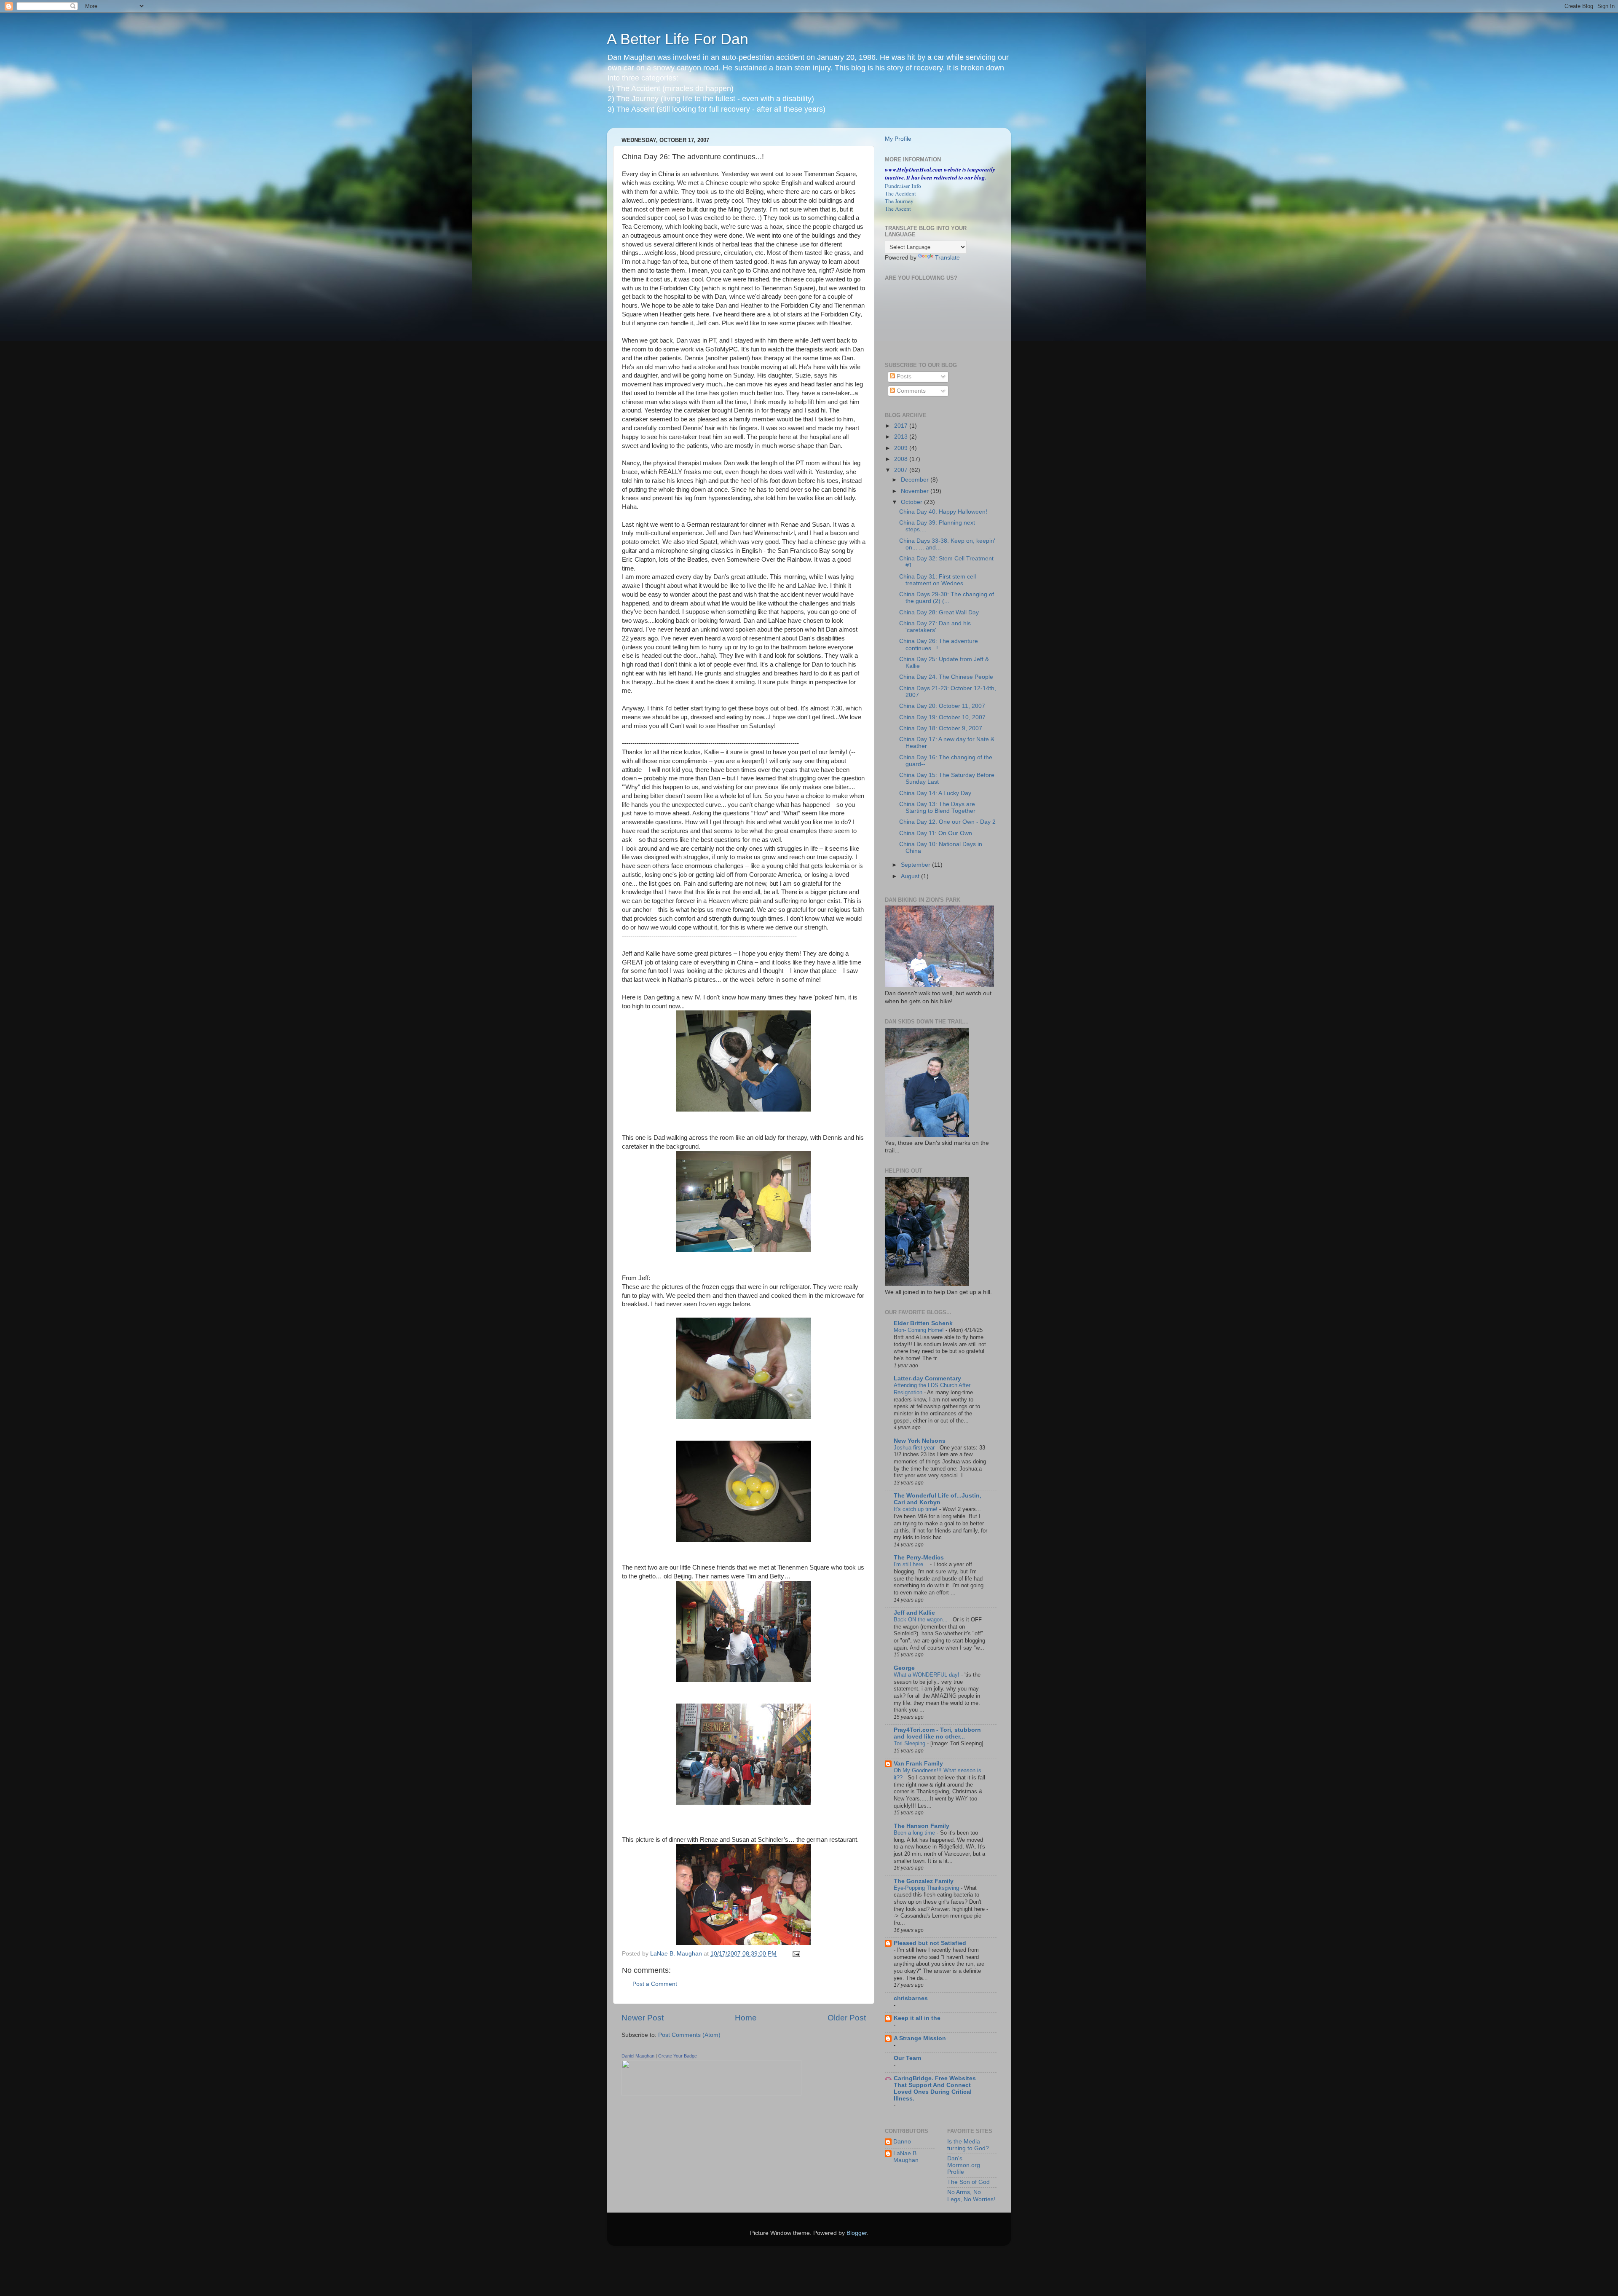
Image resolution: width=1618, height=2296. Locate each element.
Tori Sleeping (910, 1743)
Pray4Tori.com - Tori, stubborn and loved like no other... (937, 1733)
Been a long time (915, 1833)
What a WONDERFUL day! (927, 1675)
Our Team (907, 2058)
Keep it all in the (917, 2018)
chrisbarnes (911, 1998)
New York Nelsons (920, 1441)
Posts (903, 376)
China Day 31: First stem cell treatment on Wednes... (938, 580)
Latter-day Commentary (927, 1378)
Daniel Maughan (638, 2056)
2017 (902, 426)
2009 (902, 448)
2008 (902, 459)
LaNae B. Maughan (906, 2157)
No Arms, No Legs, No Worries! (971, 2196)
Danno (902, 2142)
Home (746, 2018)
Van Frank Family (918, 1764)
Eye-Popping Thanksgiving (927, 1888)
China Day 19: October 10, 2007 (942, 717)
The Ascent (898, 209)
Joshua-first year (915, 1448)
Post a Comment (655, 1984)
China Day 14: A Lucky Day (935, 793)
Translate (947, 258)
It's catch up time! (916, 1509)
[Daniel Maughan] (711, 2094)
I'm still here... (912, 1564)
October (912, 502)
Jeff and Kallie (914, 1613)
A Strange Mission (920, 2038)
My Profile (898, 139)
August (911, 876)
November (916, 491)
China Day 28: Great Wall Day (939, 612)
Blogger (857, 2233)
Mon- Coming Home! (920, 1330)
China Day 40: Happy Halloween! (943, 512)
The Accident (900, 193)
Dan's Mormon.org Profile (964, 2165)
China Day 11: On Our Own (936, 833)
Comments (910, 391)
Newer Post (643, 2018)
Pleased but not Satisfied (930, 1943)
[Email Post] (796, 1954)
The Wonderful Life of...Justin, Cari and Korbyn (938, 1499)
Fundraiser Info (903, 186)
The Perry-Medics (919, 1558)
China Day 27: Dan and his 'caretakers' (935, 627)
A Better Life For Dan (678, 39)
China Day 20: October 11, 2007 (942, 706)
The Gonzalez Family (924, 1881)
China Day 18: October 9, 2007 (941, 728)
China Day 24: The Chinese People (946, 677)
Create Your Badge (678, 2056)
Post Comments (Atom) (689, 2035)
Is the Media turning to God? (968, 2145)
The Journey (899, 201)
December (916, 480)
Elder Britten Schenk (923, 1323)
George (904, 1668)
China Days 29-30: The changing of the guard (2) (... (947, 598)
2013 (902, 437)
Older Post (847, 2018)
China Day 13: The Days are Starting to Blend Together (937, 808)
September (916, 865)
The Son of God (968, 2182)
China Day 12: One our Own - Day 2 (947, 822)
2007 (902, 470)
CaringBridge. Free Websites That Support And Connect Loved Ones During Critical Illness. (935, 2088)
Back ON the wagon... (922, 1620)
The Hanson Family (922, 1826)
